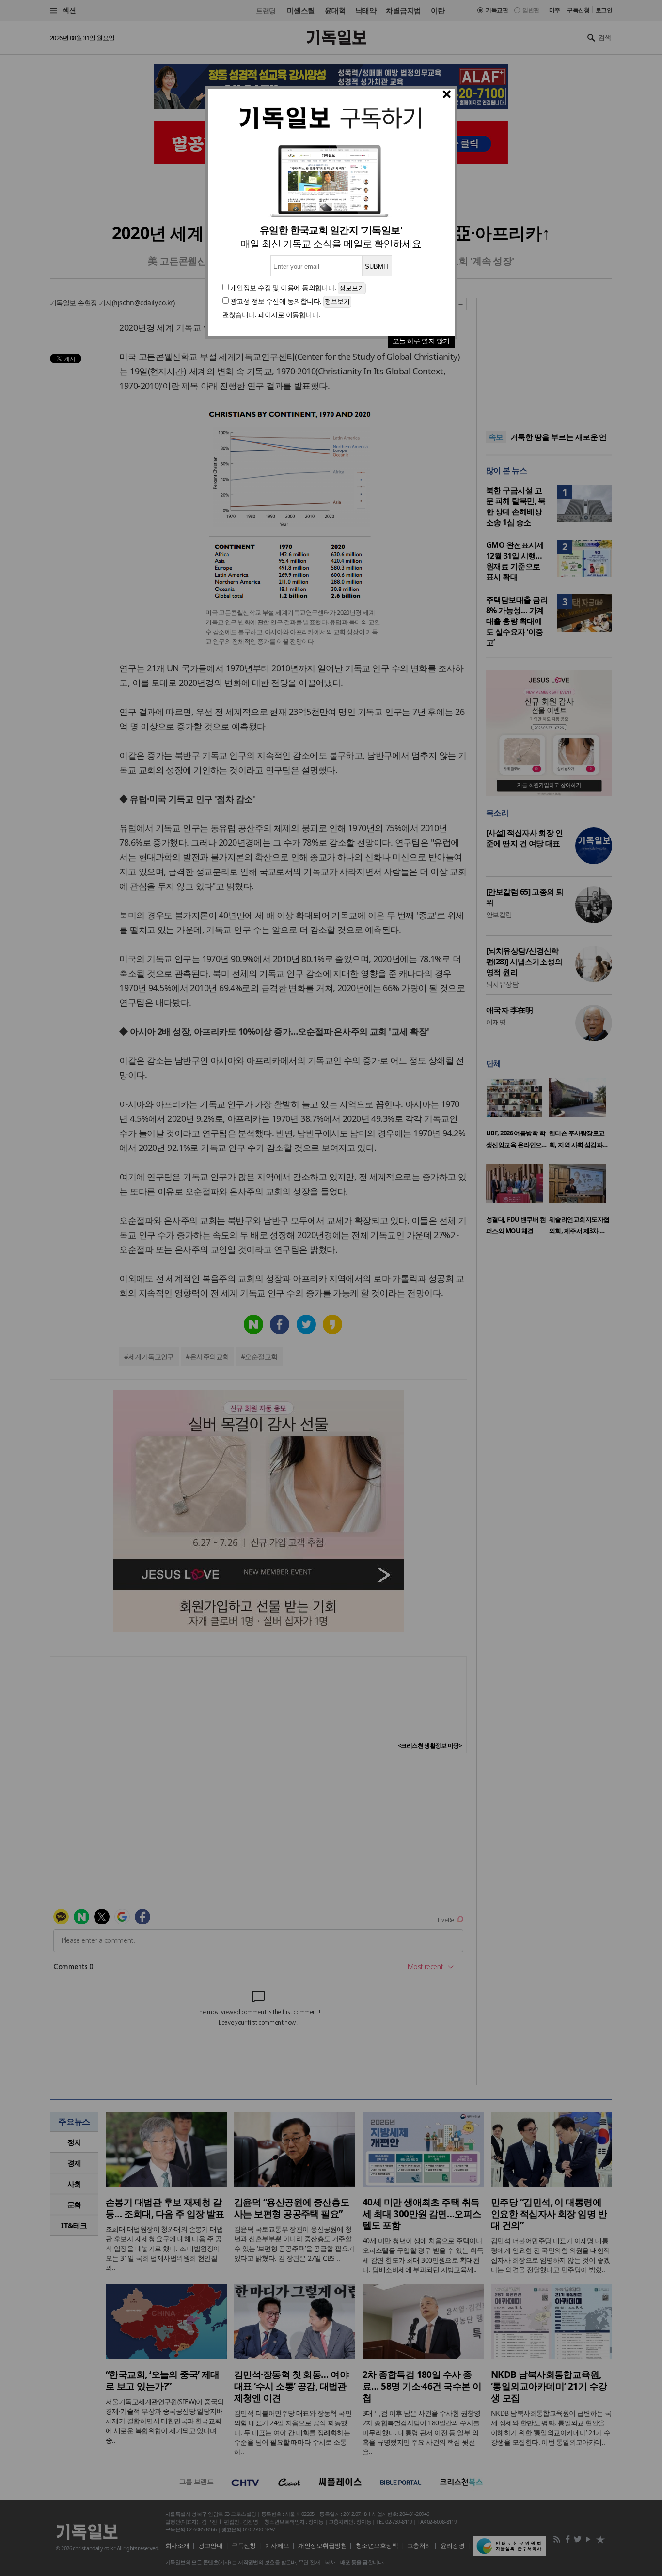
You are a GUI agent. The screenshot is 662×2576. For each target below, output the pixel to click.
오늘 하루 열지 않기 (421, 341)
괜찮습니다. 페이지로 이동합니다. (271, 315)
